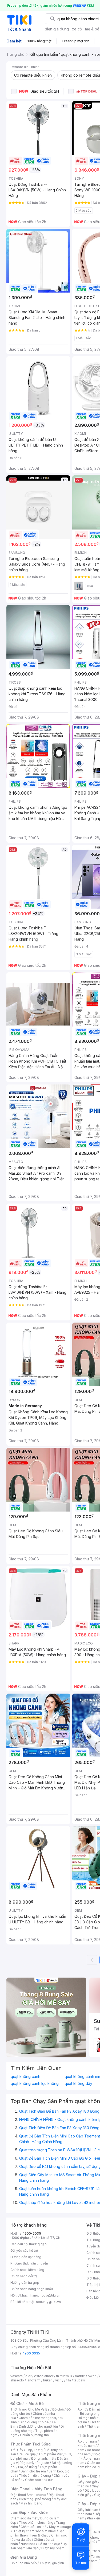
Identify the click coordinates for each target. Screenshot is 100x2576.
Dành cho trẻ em (33, 2471)
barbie (80, 2376)
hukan (48, 2380)
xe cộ (77, 29)
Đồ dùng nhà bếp (24, 2563)
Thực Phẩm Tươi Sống (31, 2444)
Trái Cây (17, 2450)
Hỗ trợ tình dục (49, 2544)
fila (69, 2380)
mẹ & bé (92, 29)
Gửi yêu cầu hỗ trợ (24, 2250)
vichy (59, 2380)
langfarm (34, 2380)
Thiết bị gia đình (52, 2563)
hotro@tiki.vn (50, 2295)
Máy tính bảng (31, 2503)
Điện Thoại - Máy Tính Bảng (36, 2489)
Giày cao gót (87, 2482)
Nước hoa (28, 2544)
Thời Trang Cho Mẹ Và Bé (30, 2409)
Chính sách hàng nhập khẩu (32, 2289)
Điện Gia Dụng (24, 2557)
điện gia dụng (57, 29)
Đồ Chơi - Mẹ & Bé (27, 2403)
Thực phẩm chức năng (36, 2522)
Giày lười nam (88, 2510)
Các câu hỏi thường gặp (29, 2244)
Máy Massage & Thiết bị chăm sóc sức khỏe (41, 2529)
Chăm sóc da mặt (24, 2518)
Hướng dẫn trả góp (25, 2283)
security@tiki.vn (48, 2302)
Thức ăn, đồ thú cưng (35, 2476)
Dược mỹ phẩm (53, 2548)
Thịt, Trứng (34, 2450)
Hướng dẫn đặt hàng (26, 2257)
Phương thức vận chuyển (29, 2263)
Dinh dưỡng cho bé (34, 2422)
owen (92, 2376)
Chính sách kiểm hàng (27, 2270)
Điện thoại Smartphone (28, 2495)
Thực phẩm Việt (51, 2454)
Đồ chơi (58, 2409)
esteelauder (44, 2376)
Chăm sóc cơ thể (33, 2527)
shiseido (17, 2380)
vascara (17, 2376)
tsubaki (79, 2380)
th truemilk (64, 2376)
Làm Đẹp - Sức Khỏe (29, 2512)
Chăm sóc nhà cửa (39, 2480)
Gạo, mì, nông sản (35, 2463)
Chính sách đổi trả (24, 2276)
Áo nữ (82, 2409)
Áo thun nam (87, 2441)
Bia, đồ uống (27, 2467)
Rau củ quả (27, 2454)
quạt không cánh (25, 2077)
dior (28, 2376)
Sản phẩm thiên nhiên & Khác (37, 2533)
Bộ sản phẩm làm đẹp (39, 2546)
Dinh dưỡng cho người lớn (38, 2426)
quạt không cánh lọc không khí (36, 2084)
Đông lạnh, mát (43, 2458)
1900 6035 (32, 2353)
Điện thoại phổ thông (35, 2499)
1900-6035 (32, 2233)
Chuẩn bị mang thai (35, 2435)
